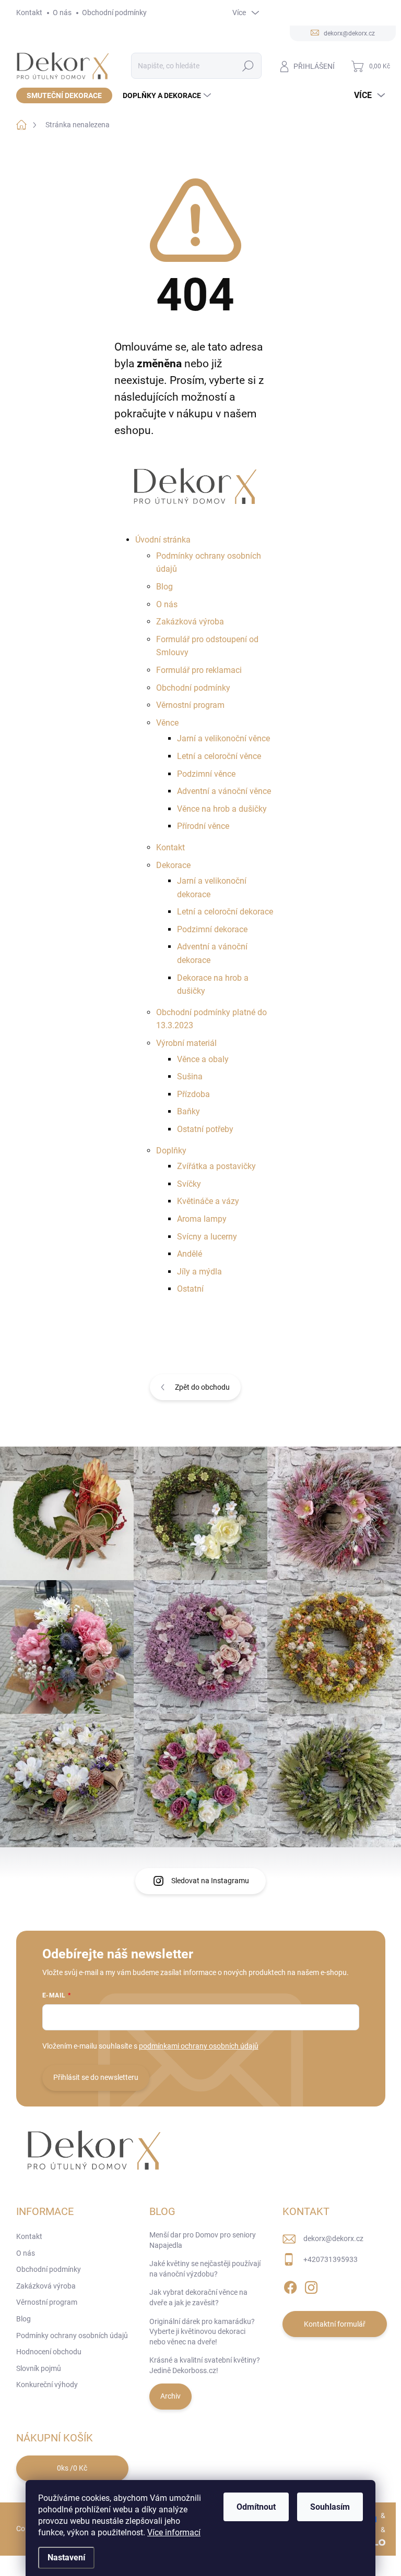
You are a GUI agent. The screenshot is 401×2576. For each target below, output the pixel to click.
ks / (72, 2468)
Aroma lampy (202, 1219)
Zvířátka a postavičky (216, 1166)
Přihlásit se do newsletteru (96, 2077)
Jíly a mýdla (199, 1272)
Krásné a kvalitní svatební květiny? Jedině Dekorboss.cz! (205, 2365)
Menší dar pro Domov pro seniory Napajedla (203, 2240)
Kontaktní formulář (335, 2324)
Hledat (248, 66)
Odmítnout (256, 2507)
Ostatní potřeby (205, 1129)
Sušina (190, 1076)
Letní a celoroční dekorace (225, 912)
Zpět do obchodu (202, 1387)
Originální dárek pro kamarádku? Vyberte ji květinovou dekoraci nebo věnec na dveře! (202, 2332)
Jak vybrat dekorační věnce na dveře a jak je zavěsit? (198, 2297)
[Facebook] (290, 2285)
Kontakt (29, 13)
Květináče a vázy (208, 1201)
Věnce (167, 723)
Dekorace (173, 865)
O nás (62, 13)
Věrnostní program (190, 705)
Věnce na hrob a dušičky (222, 809)
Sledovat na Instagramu (210, 1881)
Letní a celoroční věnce (219, 756)
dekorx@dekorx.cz (333, 2238)
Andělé (190, 1254)
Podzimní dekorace (212, 929)
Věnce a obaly (203, 1059)
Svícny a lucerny (207, 1237)
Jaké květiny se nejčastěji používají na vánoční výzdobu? (205, 2269)
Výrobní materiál (186, 1043)
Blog (164, 587)
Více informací (174, 2532)
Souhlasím (330, 2507)
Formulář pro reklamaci (199, 670)
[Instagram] (311, 2285)
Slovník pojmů (39, 2368)
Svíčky (189, 1184)
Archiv (170, 2396)
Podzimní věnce (206, 774)
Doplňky (171, 1151)
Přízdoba (193, 1094)
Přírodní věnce (203, 826)
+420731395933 (331, 2259)
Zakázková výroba (190, 622)
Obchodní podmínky (114, 13)
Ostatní (190, 1289)
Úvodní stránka (163, 540)
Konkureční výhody (47, 2385)
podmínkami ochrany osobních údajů (199, 2046)
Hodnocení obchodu (49, 2352)
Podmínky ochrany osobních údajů (72, 2336)
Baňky (188, 1111)
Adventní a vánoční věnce (224, 791)
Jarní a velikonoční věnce (223, 738)
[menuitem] (64, 95)
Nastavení (66, 2557)
